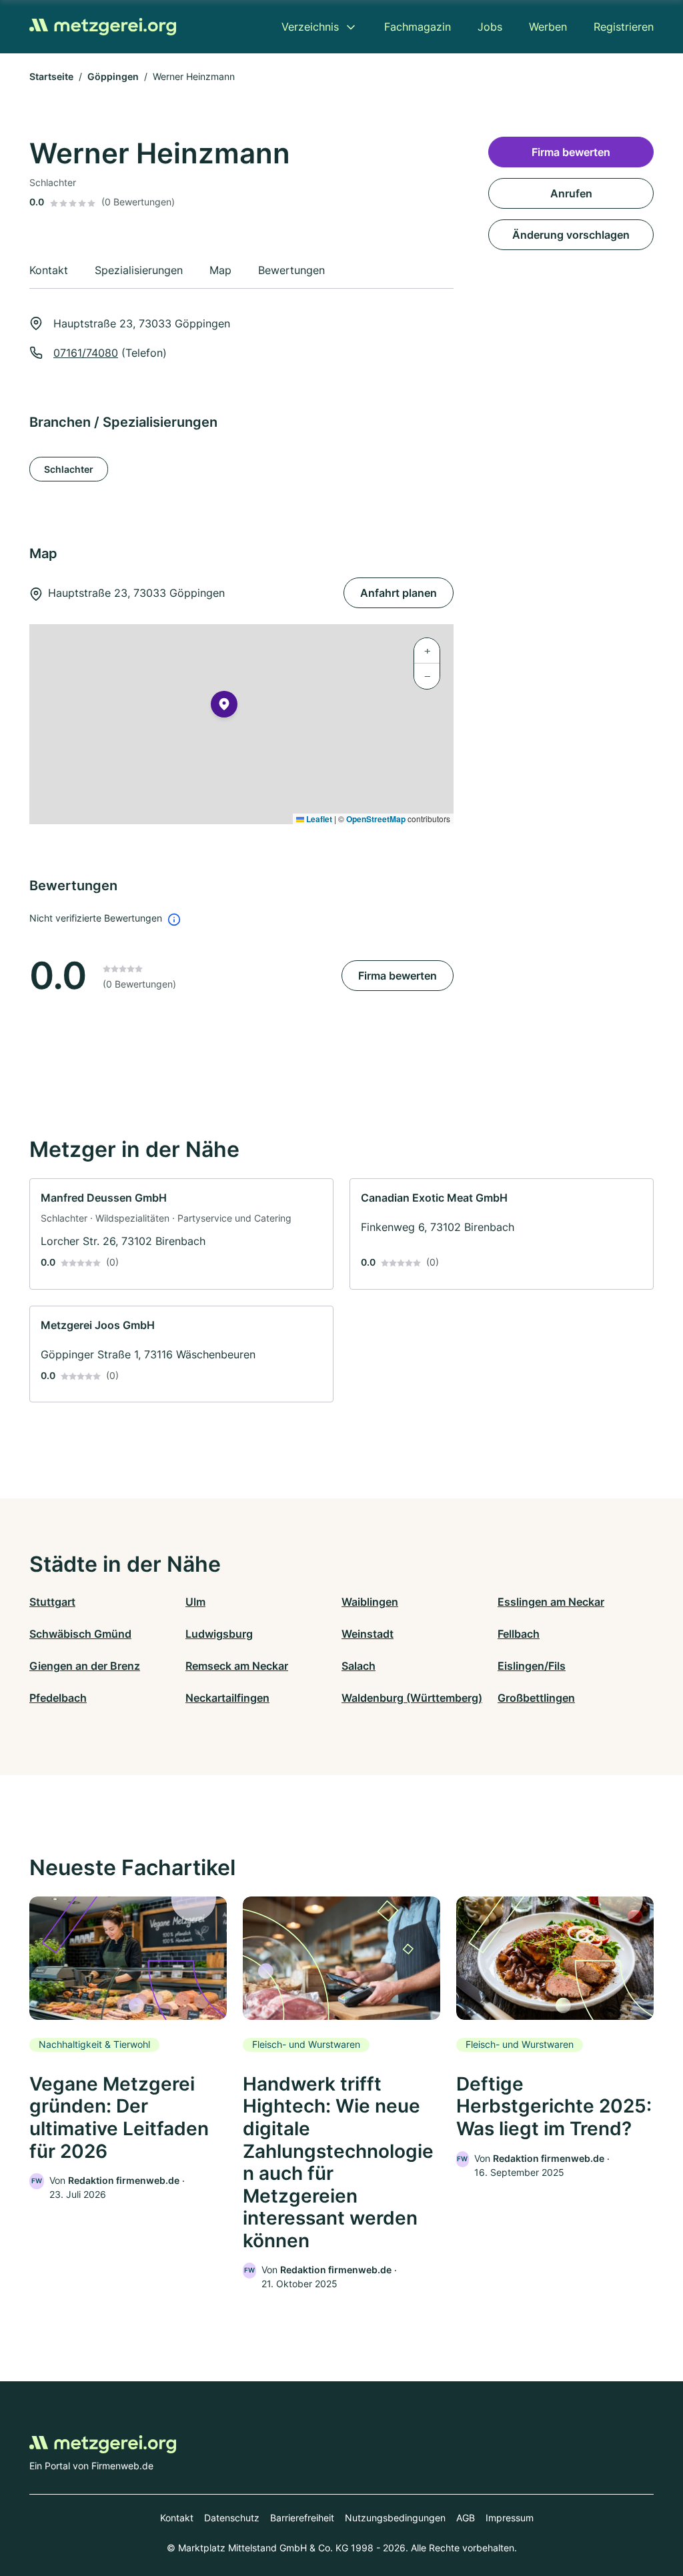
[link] (181, 1234)
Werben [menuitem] (548, 27)
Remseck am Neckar (237, 1666)
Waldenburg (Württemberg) (412, 1698)
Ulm (195, 1602)
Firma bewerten (398, 976)
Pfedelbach (58, 1698)
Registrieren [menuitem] (624, 27)
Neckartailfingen (227, 1698)
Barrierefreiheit (302, 2518)
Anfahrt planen (399, 593)
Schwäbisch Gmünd (80, 1634)
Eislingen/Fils (532, 1666)
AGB (466, 2518)
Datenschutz (232, 2518)
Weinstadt (368, 1634)
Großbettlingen (536, 1698)
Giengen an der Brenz (85, 1666)
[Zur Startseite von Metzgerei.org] (103, 27)
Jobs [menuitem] (490, 27)
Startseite (51, 76)
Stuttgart (52, 1602)
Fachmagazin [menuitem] (418, 27)
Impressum (510, 2518)
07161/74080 (86, 353)
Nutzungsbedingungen (395, 2518)
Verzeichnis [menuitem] (310, 27)
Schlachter (69, 469)
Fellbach (519, 1634)
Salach (359, 1666)
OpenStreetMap (376, 819)
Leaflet (318, 819)
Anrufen (571, 193)
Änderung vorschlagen (571, 235)
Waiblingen (370, 1602)
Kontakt (177, 2518)
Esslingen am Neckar (551, 1602)
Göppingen (113, 76)
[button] (224, 707)
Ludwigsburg (219, 1634)
